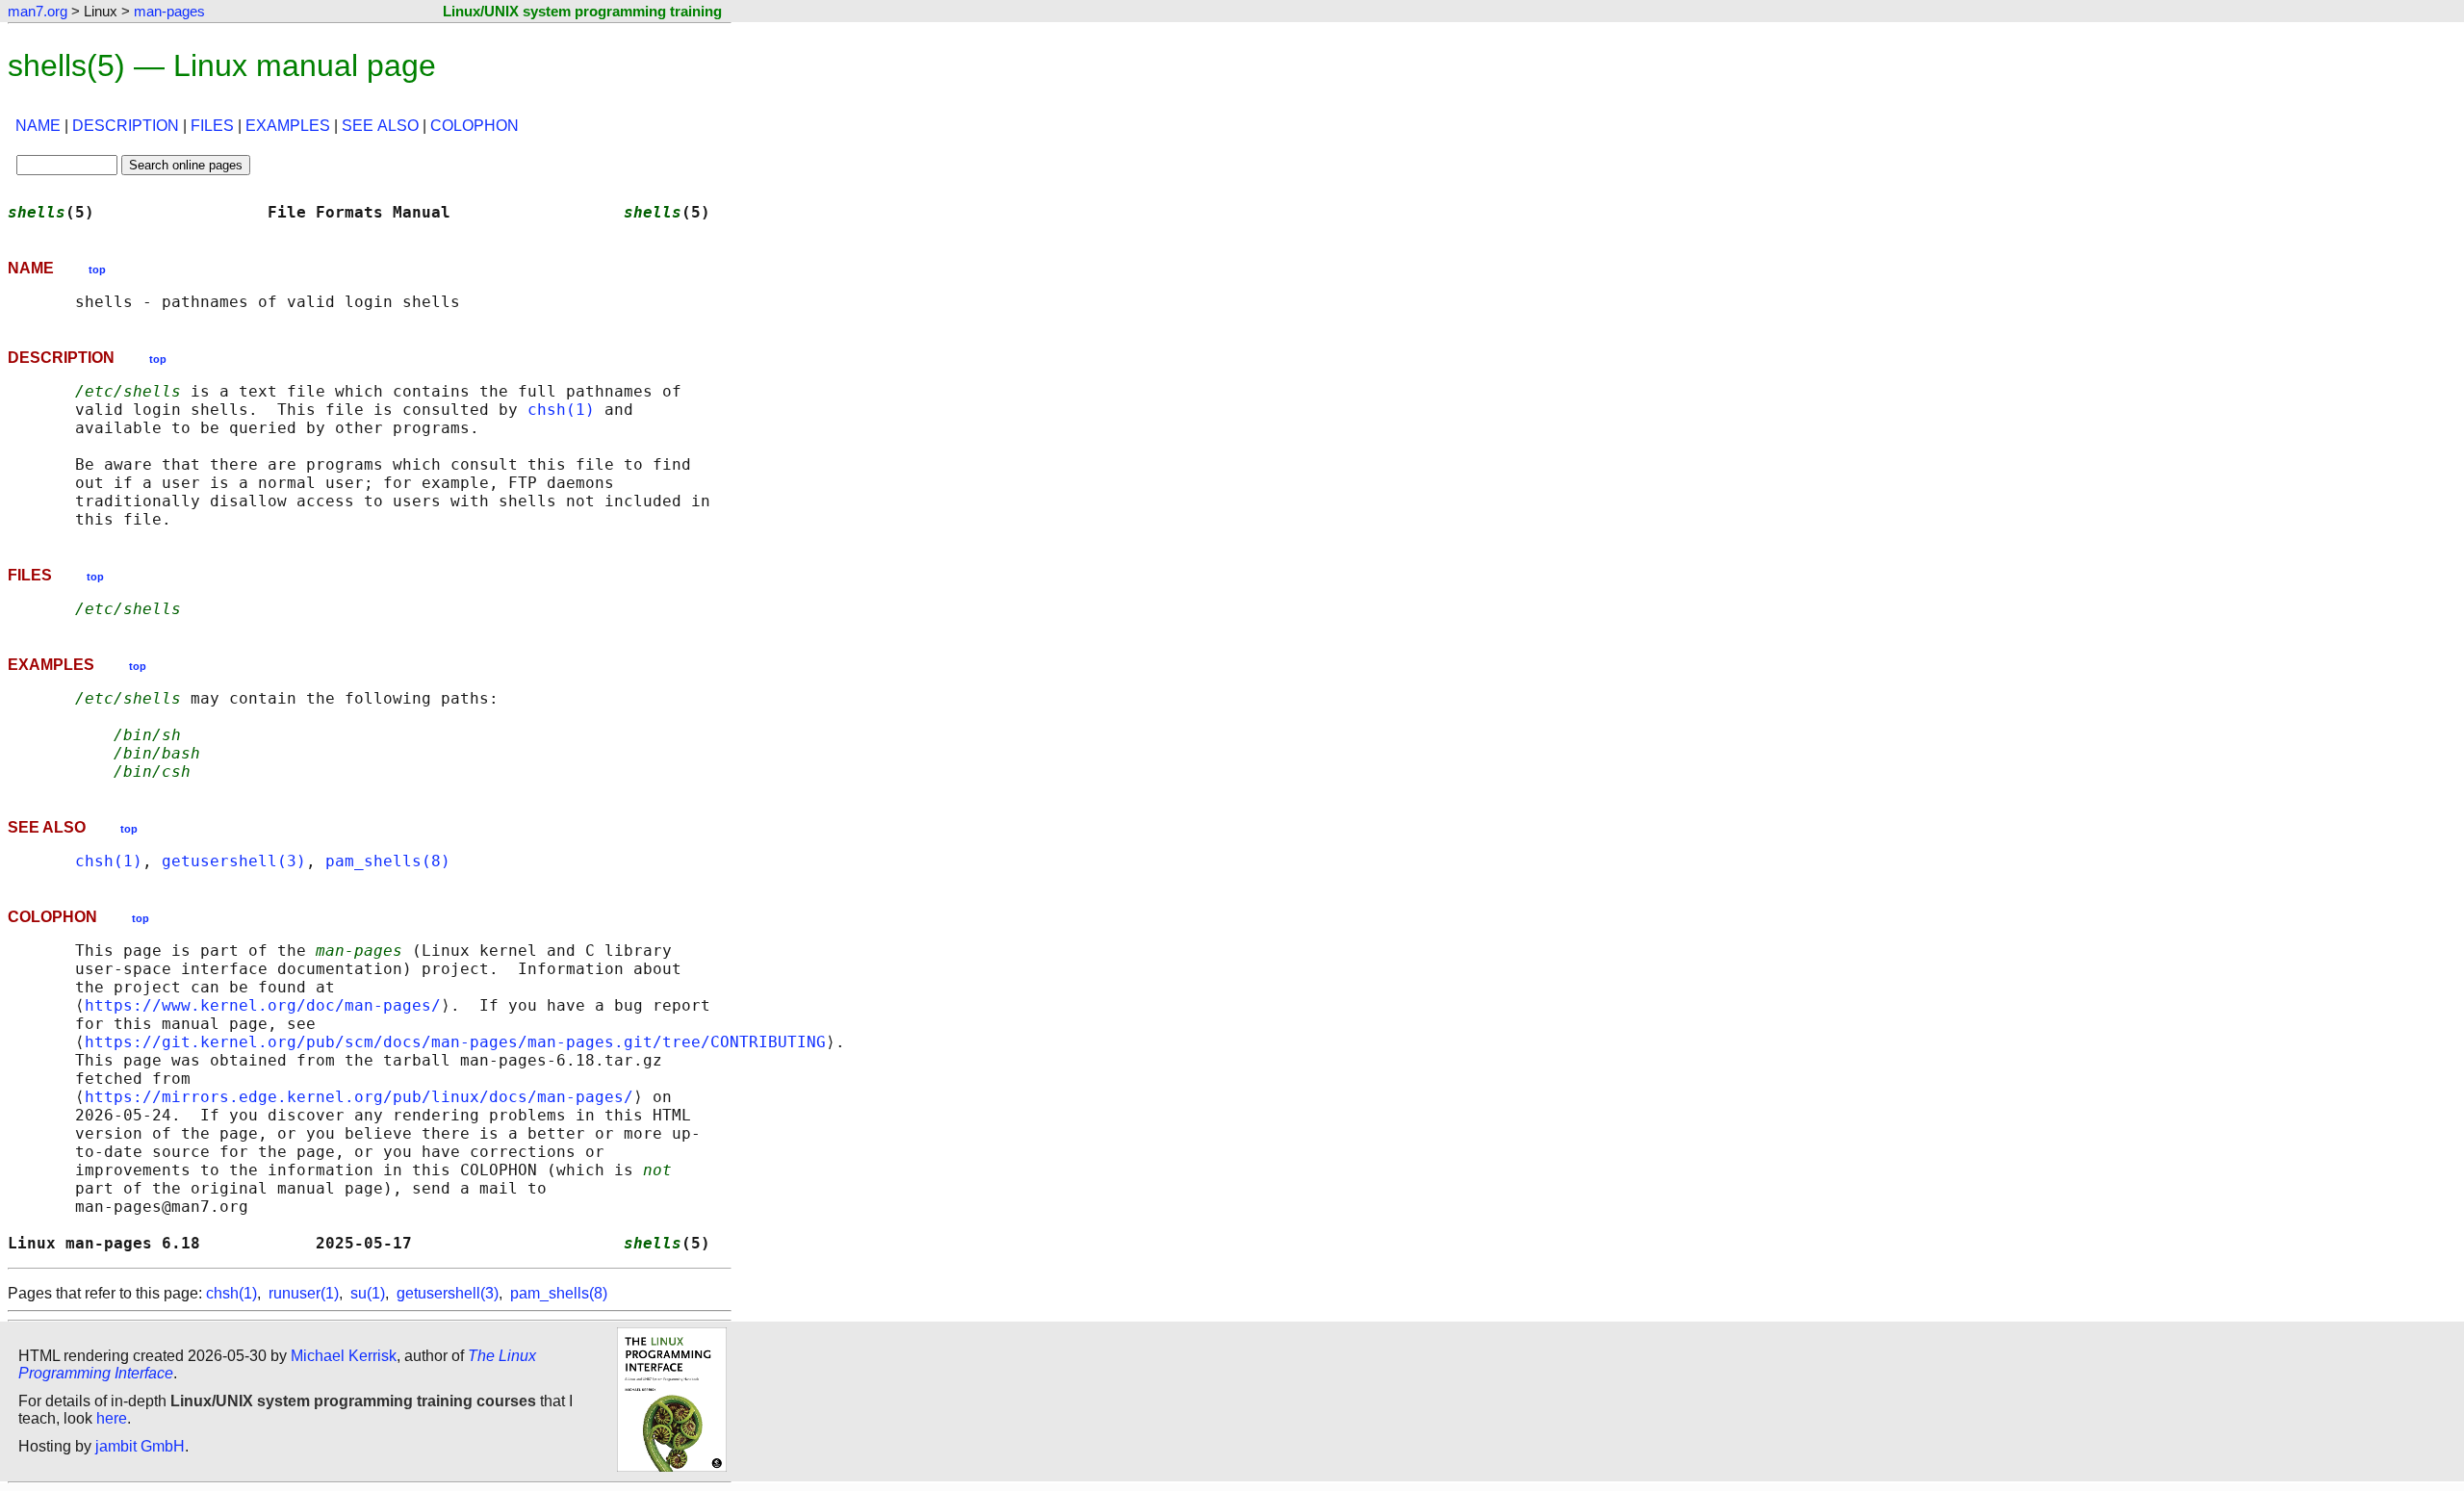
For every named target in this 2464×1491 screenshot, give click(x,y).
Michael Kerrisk (344, 1356)
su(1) (368, 1293)
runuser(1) (304, 1293)
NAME (38, 126)
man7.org (38, 11)
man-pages (169, 11)
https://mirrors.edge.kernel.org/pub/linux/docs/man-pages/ (359, 1097)
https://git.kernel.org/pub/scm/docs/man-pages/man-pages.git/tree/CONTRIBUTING (455, 1042)
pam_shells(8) (388, 861)
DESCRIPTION (126, 126)
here (112, 1418)
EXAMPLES (288, 126)
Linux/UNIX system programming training (582, 11)
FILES (212, 126)
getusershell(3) (234, 861)
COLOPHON (475, 126)
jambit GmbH (140, 1446)
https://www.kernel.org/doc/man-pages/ (263, 1005)
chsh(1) (561, 410)
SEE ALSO (380, 126)
